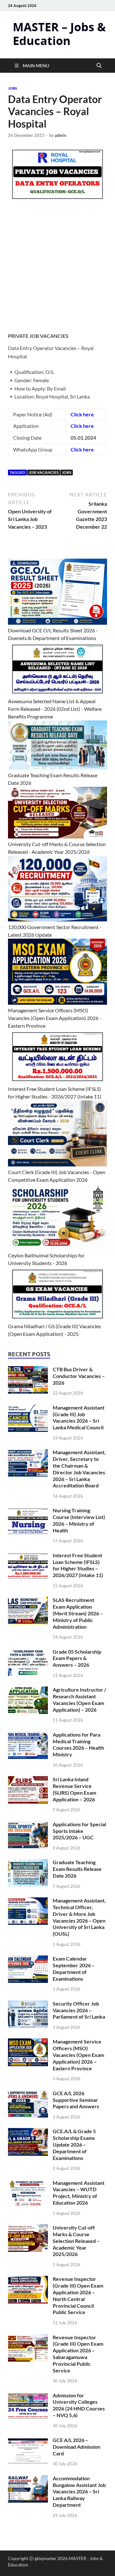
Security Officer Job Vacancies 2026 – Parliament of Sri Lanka (79, 2010)
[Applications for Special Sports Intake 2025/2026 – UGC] (28, 1825)
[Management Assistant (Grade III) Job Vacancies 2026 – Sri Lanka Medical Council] (28, 1408)
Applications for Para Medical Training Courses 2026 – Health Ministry (78, 1744)
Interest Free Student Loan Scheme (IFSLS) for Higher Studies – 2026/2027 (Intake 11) (78, 1565)
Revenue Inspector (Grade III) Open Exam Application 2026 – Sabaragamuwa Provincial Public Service (78, 2354)
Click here (82, 414)
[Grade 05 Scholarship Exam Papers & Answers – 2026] (28, 1652)
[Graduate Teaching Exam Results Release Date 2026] (28, 1863)
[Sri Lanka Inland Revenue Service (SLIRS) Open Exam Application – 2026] (28, 1780)
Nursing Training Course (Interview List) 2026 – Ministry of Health (79, 1520)
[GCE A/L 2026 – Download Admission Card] (28, 2441)
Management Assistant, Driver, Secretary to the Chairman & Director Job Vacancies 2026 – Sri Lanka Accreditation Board (79, 1469)
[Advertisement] (57, 271)
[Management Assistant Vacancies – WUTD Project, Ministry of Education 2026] (28, 2183)
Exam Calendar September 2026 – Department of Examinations (74, 1968)
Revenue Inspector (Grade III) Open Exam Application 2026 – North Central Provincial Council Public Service (78, 2295)
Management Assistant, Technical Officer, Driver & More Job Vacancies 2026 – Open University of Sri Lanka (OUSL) (79, 1917)
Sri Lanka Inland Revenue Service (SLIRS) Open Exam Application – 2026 (74, 1789)
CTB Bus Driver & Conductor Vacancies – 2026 (79, 1376)
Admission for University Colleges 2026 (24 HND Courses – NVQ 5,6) (79, 2405)
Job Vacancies (44, 472)
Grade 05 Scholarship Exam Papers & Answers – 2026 (77, 1658)
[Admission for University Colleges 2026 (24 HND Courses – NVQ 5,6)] (28, 2396)
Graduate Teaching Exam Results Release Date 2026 (77, 1869)
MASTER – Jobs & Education (59, 34)
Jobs (67, 472)
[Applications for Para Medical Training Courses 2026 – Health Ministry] (28, 1735)
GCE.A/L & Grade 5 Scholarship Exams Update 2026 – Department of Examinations (74, 2144)
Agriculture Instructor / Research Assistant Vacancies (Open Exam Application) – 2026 (79, 1699)
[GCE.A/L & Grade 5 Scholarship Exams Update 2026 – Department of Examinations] (28, 2132)
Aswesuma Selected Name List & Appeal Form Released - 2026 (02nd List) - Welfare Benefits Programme (55, 709)
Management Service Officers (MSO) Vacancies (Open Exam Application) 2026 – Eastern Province (78, 2055)
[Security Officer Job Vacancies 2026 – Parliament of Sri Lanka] (28, 2004)
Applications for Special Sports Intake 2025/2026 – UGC (79, 1831)
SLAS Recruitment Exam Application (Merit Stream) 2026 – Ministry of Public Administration (78, 1613)
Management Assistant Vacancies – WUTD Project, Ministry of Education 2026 (79, 2193)
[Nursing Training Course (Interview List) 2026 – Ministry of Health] (28, 1511)
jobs (12, 88)
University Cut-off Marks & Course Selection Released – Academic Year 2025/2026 (76, 2241)
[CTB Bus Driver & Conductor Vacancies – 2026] (28, 1370)
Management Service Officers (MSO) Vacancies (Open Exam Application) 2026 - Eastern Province (55, 1018)
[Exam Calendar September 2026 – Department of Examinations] (28, 1959)
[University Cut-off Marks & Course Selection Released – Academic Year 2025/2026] (28, 2228)
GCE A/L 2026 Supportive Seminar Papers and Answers (76, 2100)
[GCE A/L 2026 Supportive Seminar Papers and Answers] (28, 2094)
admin (60, 135)
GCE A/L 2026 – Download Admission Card (77, 2447)
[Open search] (99, 66)
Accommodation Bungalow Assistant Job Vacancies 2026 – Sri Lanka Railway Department (79, 2491)
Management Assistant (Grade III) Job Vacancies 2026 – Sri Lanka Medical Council (79, 1417)
